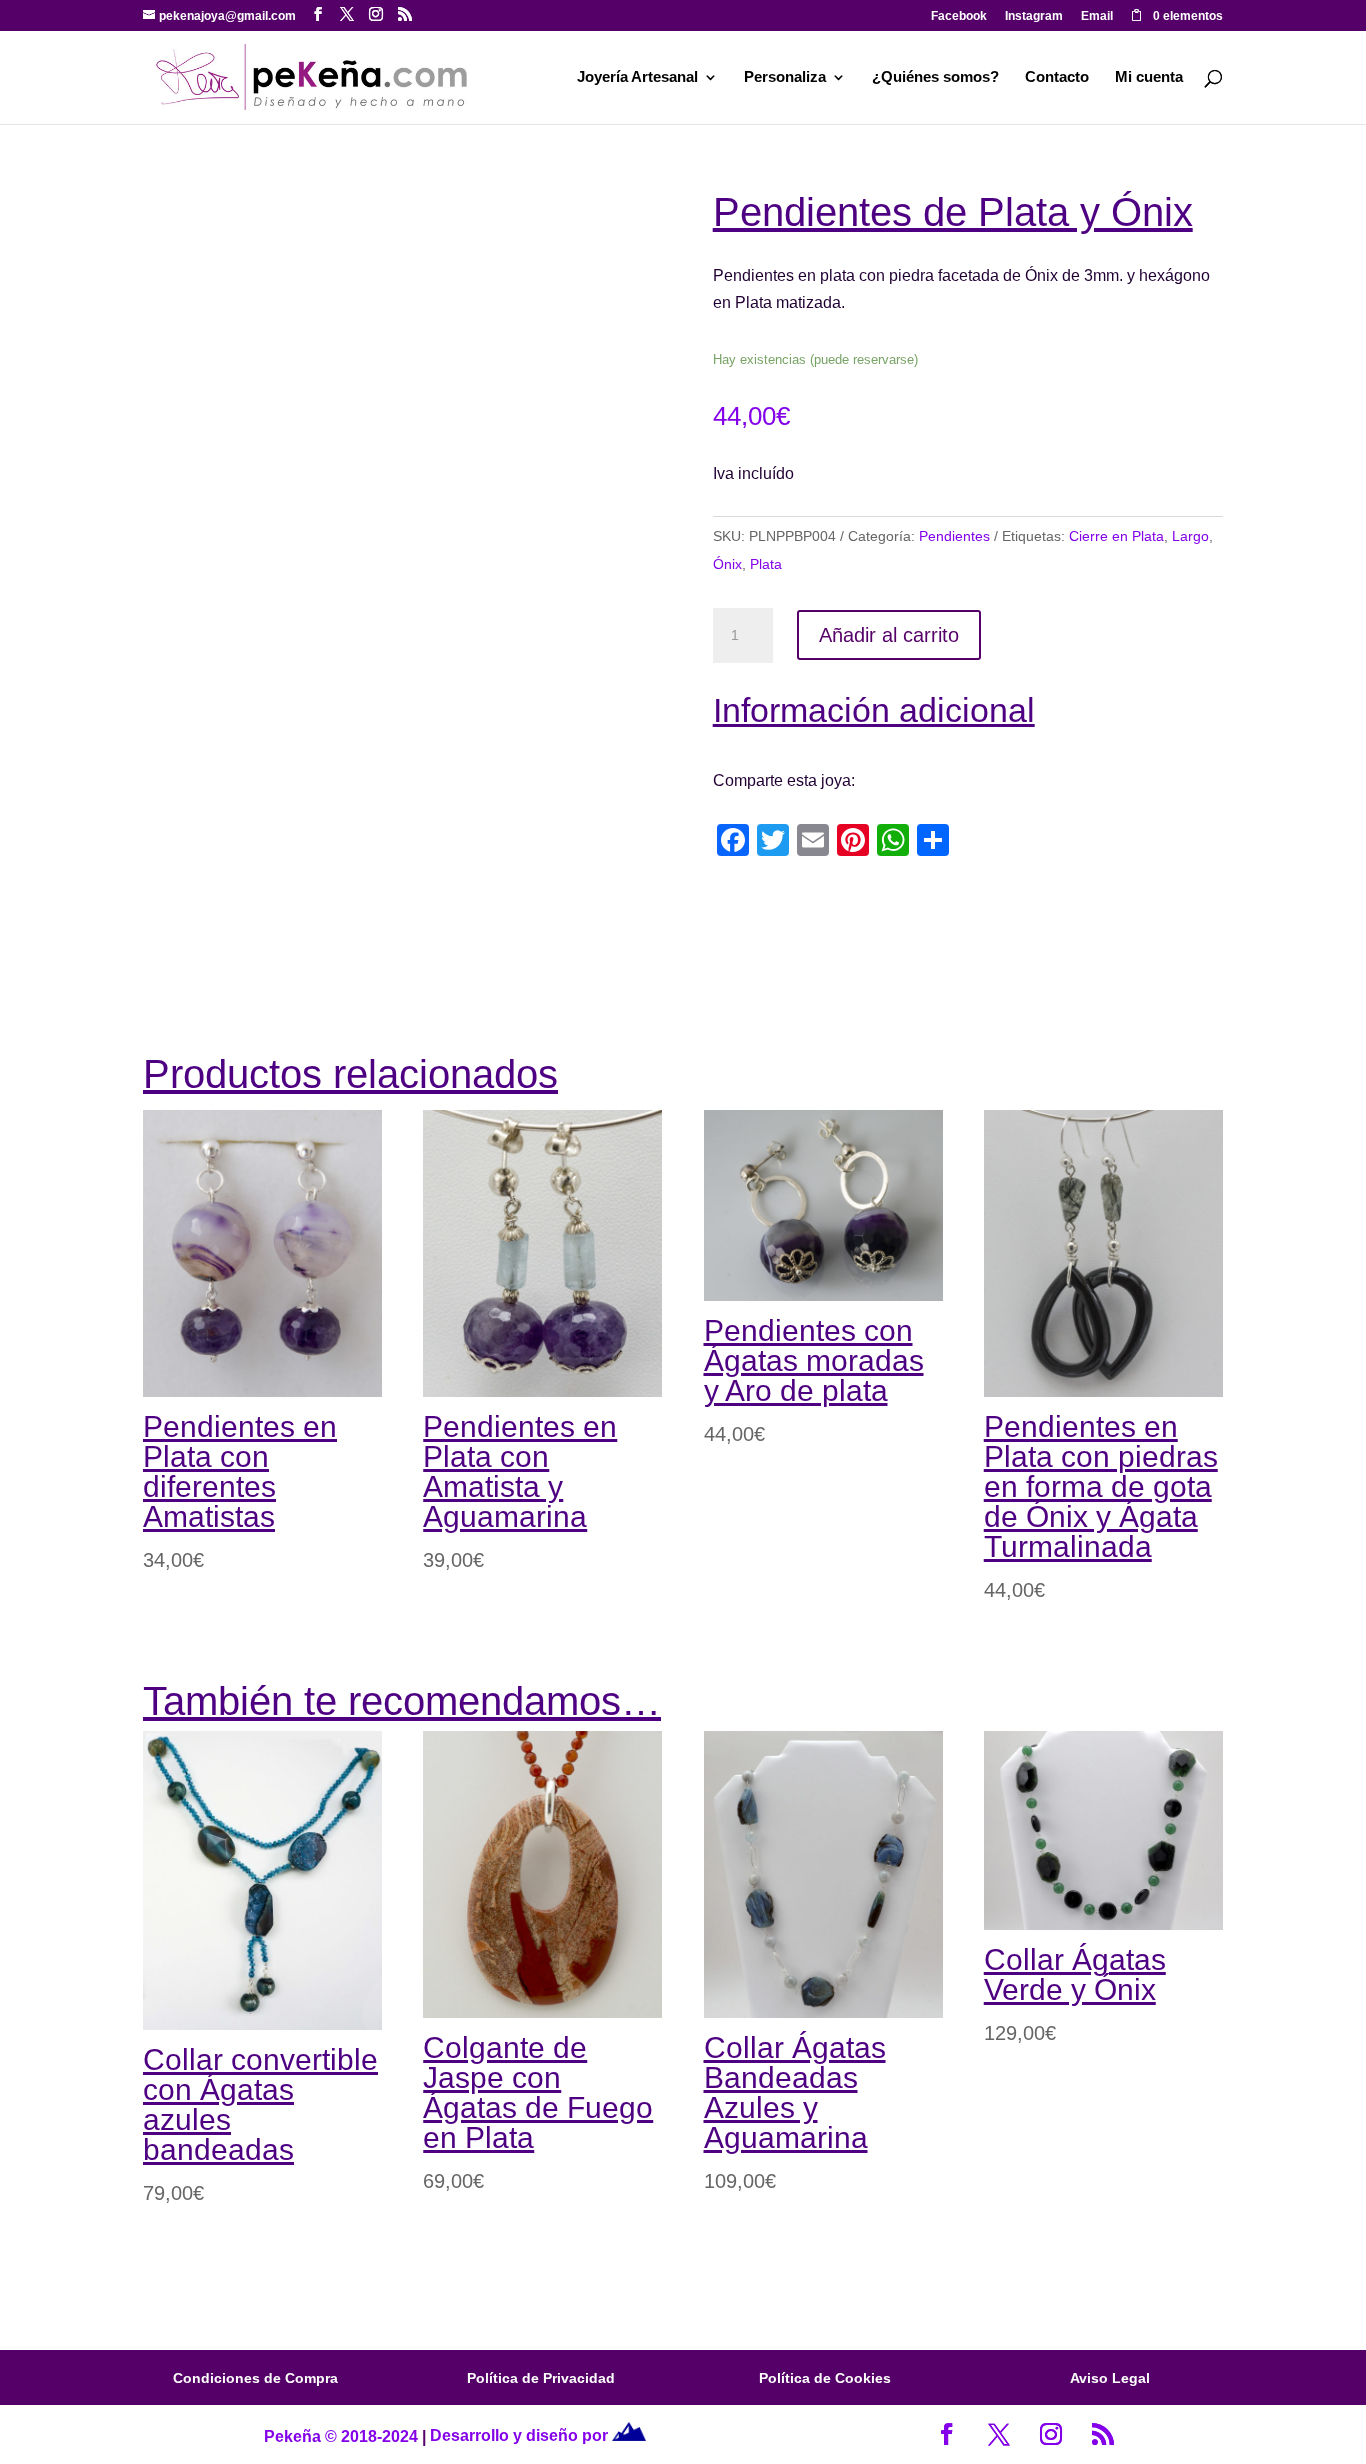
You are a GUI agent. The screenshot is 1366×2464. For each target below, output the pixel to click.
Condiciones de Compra (255, 2378)
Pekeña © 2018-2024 (341, 2435)
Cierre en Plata (1116, 536)
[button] (619, 226)
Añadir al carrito (889, 635)
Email (1097, 16)
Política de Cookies (825, 2378)
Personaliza (785, 77)
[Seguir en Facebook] (947, 2434)
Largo (1190, 536)
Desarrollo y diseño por (521, 2435)
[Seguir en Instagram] (1051, 2434)
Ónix (727, 564)
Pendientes (954, 536)
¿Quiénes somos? (935, 77)
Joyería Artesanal (637, 77)
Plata (766, 564)
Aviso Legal (1110, 2378)
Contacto (1057, 77)
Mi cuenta (1149, 77)
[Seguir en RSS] (1103, 2434)
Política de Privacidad (541, 2378)
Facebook (959, 16)
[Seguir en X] (999, 2434)
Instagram (1034, 16)
